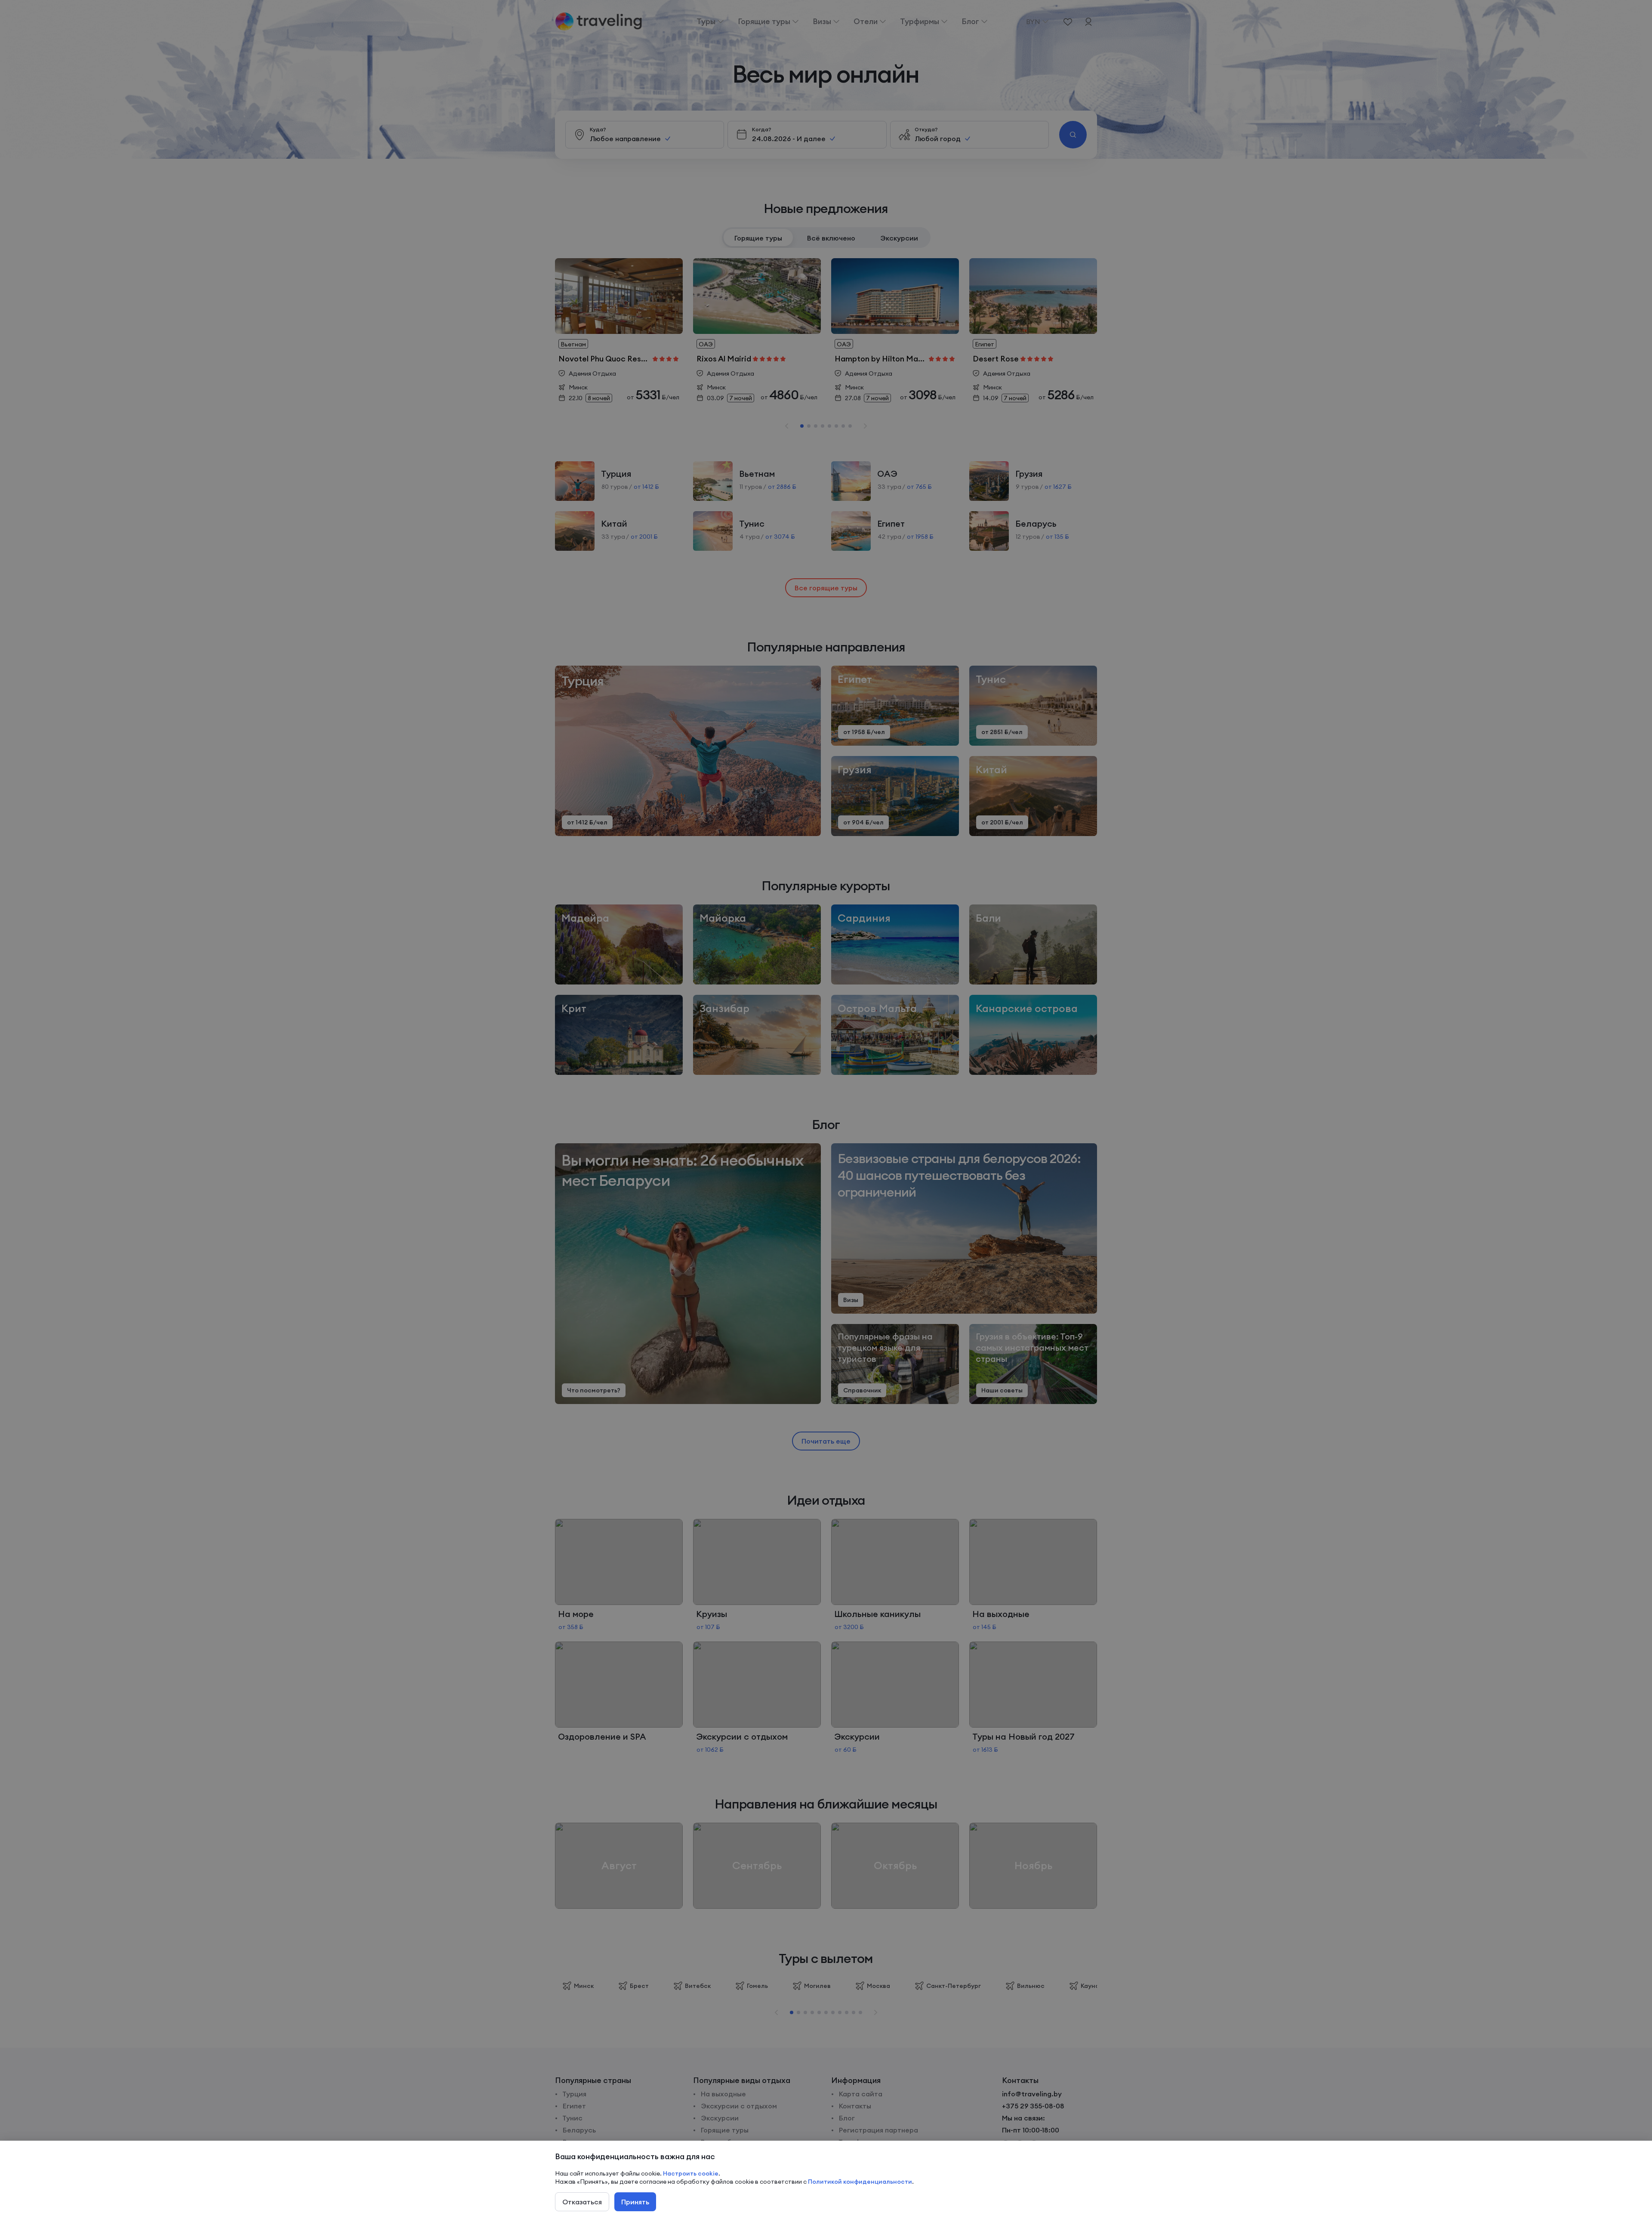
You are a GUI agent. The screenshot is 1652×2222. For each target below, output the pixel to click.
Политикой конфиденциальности (860, 2182)
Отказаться (582, 2202)
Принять (635, 2202)
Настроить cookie (691, 2173)
